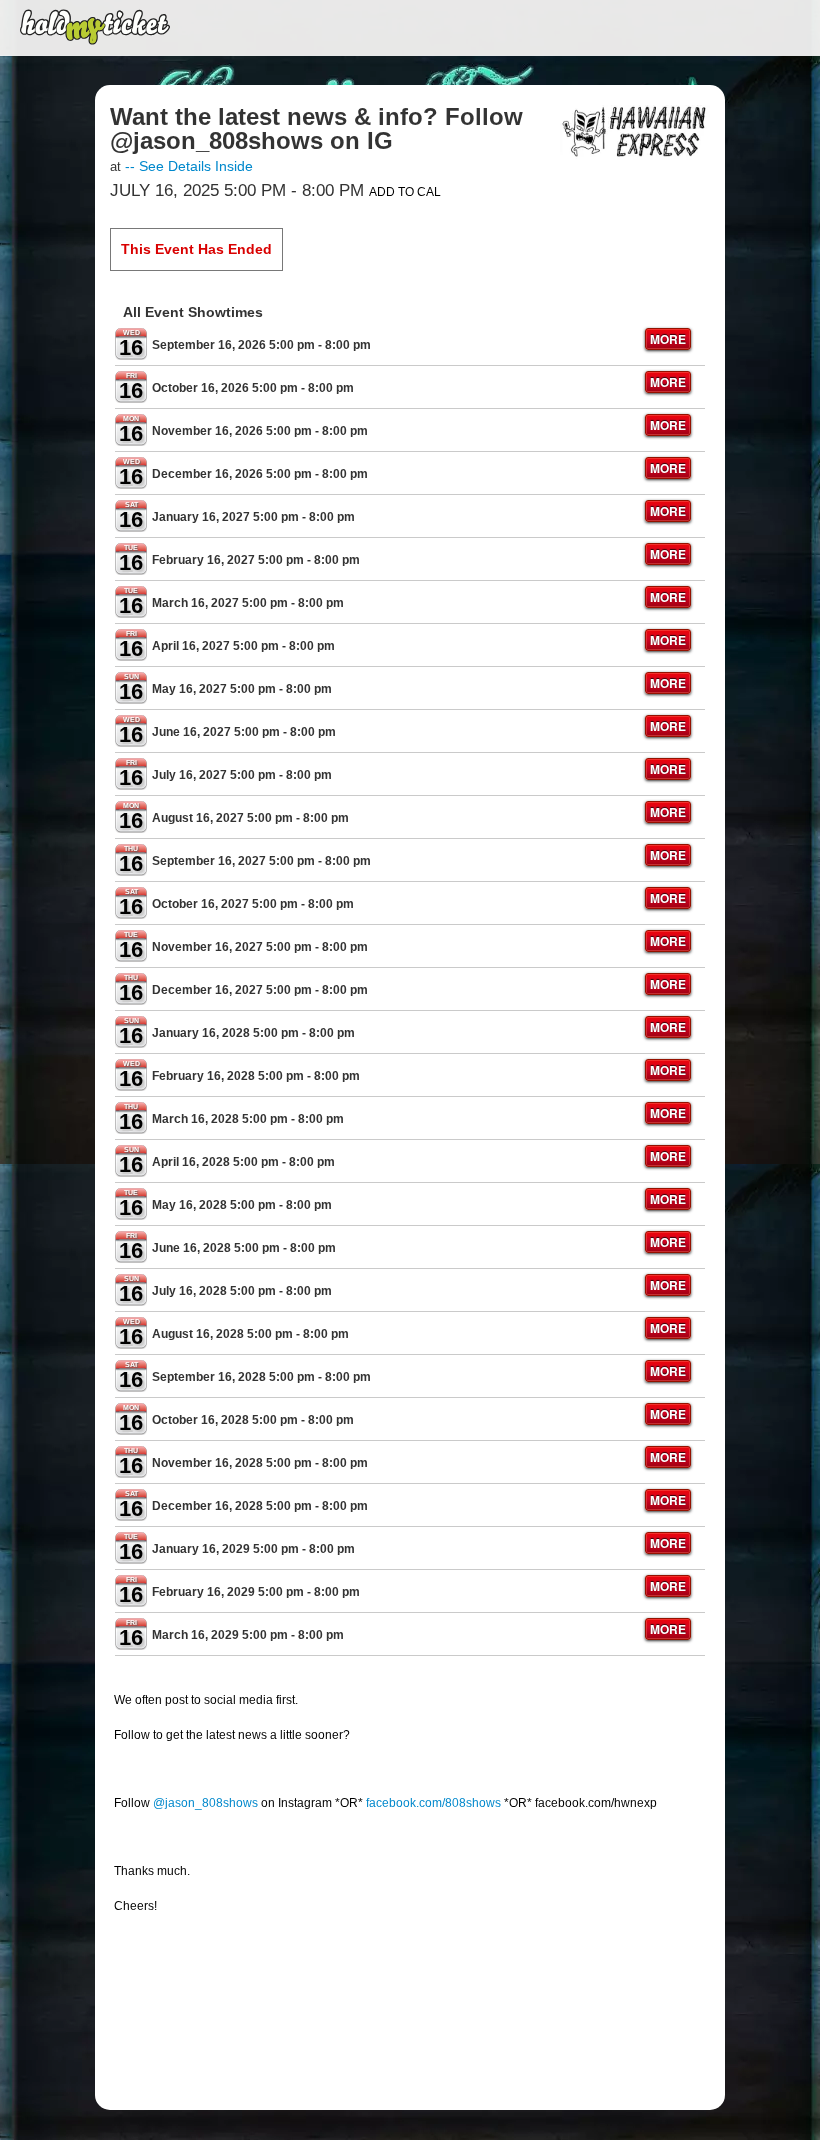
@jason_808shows (205, 1803)
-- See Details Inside (189, 166)
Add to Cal (405, 192)
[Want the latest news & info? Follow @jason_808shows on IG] (635, 131)
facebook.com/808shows (433, 1803)
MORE (668, 339)
